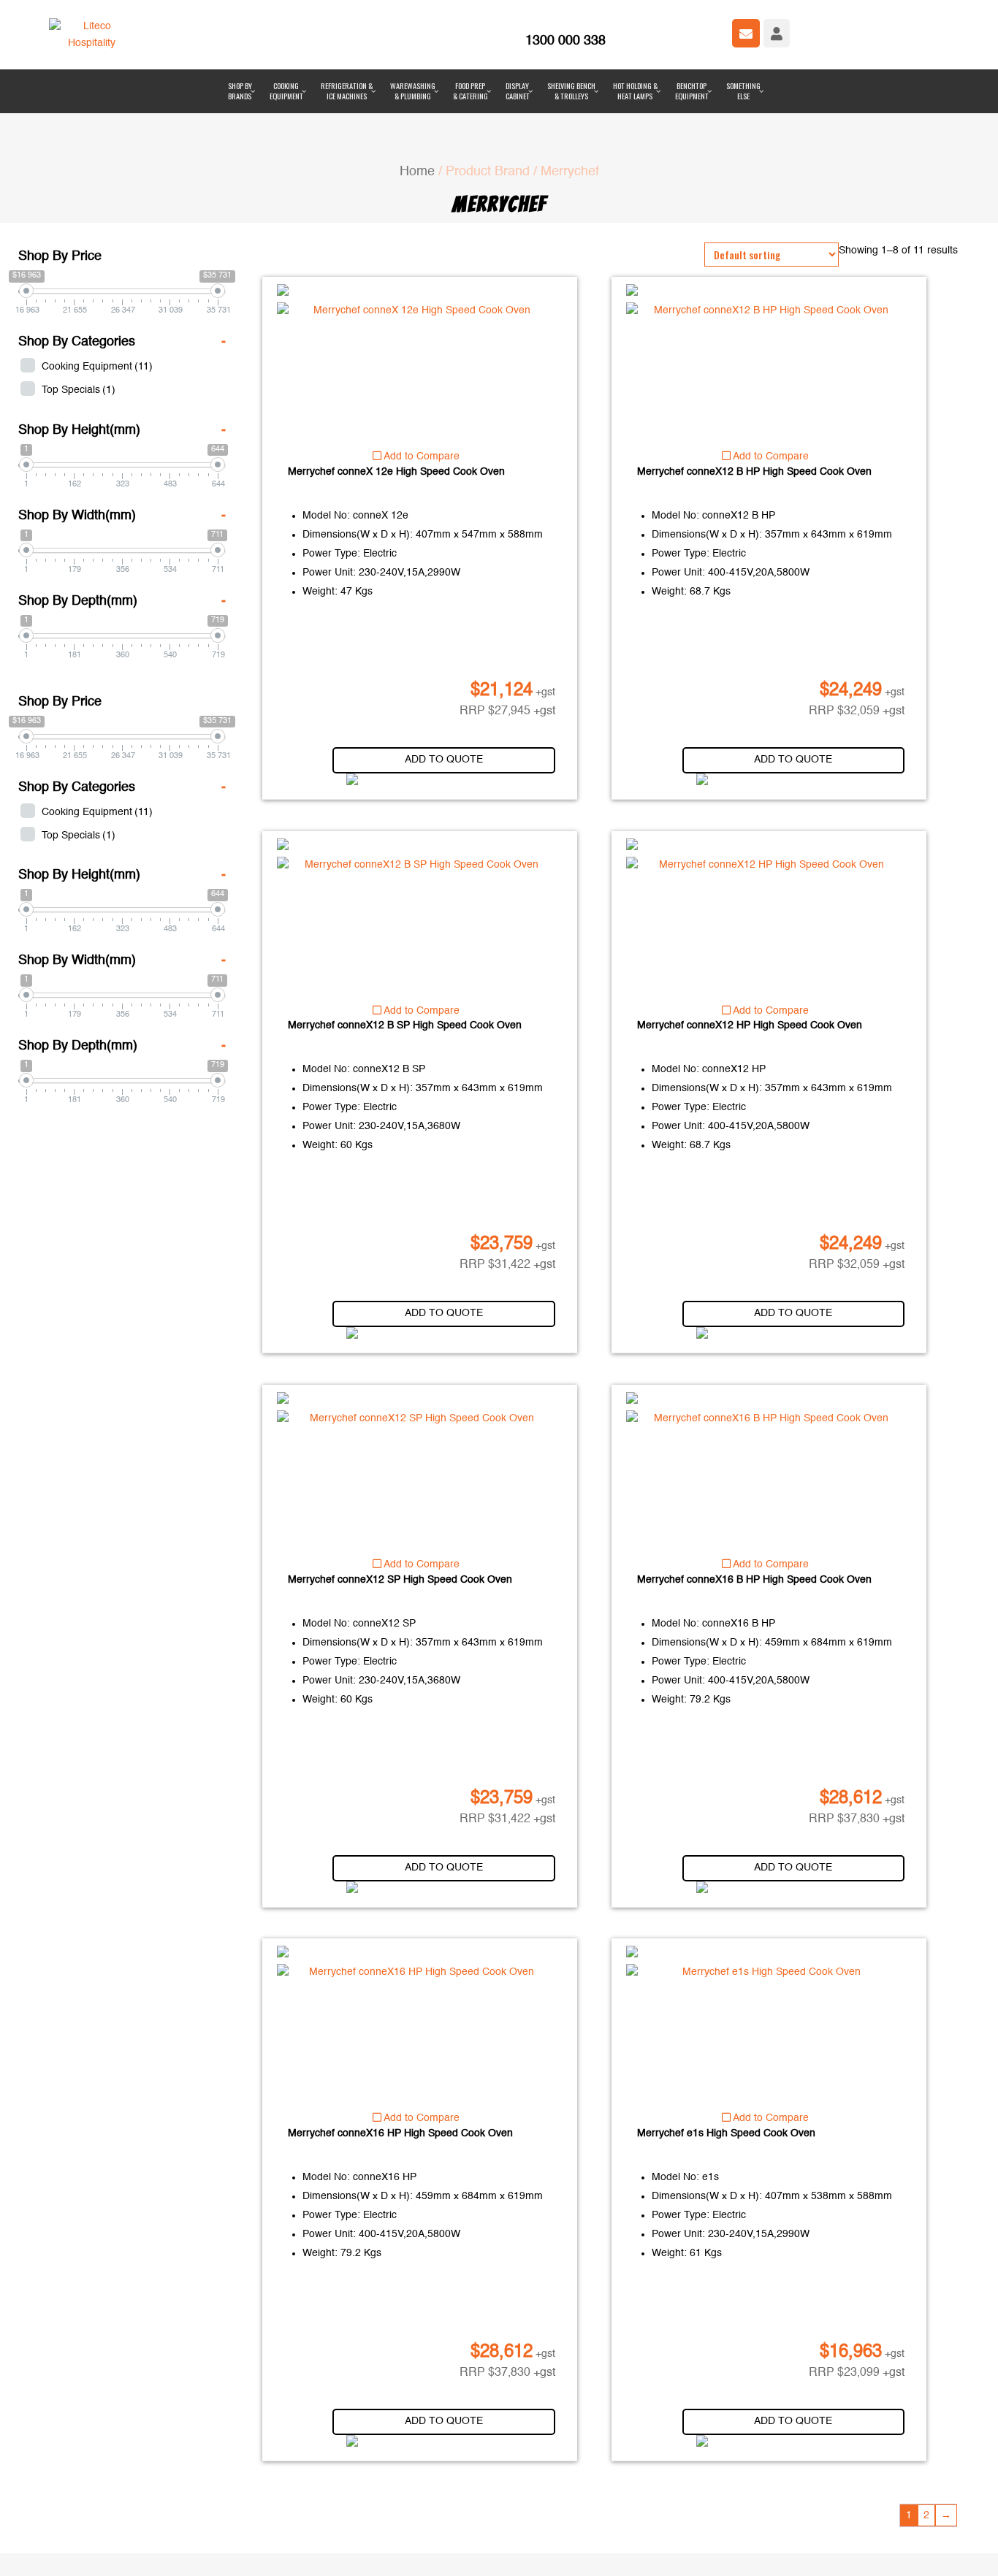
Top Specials (79, 321)
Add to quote (444, 690)
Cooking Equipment (97, 298)
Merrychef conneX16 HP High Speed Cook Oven (400, 2065)
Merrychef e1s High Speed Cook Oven (726, 2065)
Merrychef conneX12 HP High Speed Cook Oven (750, 957)
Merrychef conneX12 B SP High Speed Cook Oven (405, 957)
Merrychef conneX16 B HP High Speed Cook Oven (754, 1510)
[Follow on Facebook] (378, 2542)
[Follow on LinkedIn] (407, 2542)
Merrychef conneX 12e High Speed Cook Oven (396, 402)
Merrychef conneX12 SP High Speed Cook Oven (400, 1510)
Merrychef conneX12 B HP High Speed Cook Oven (754, 402)
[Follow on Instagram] (436, 2542)
